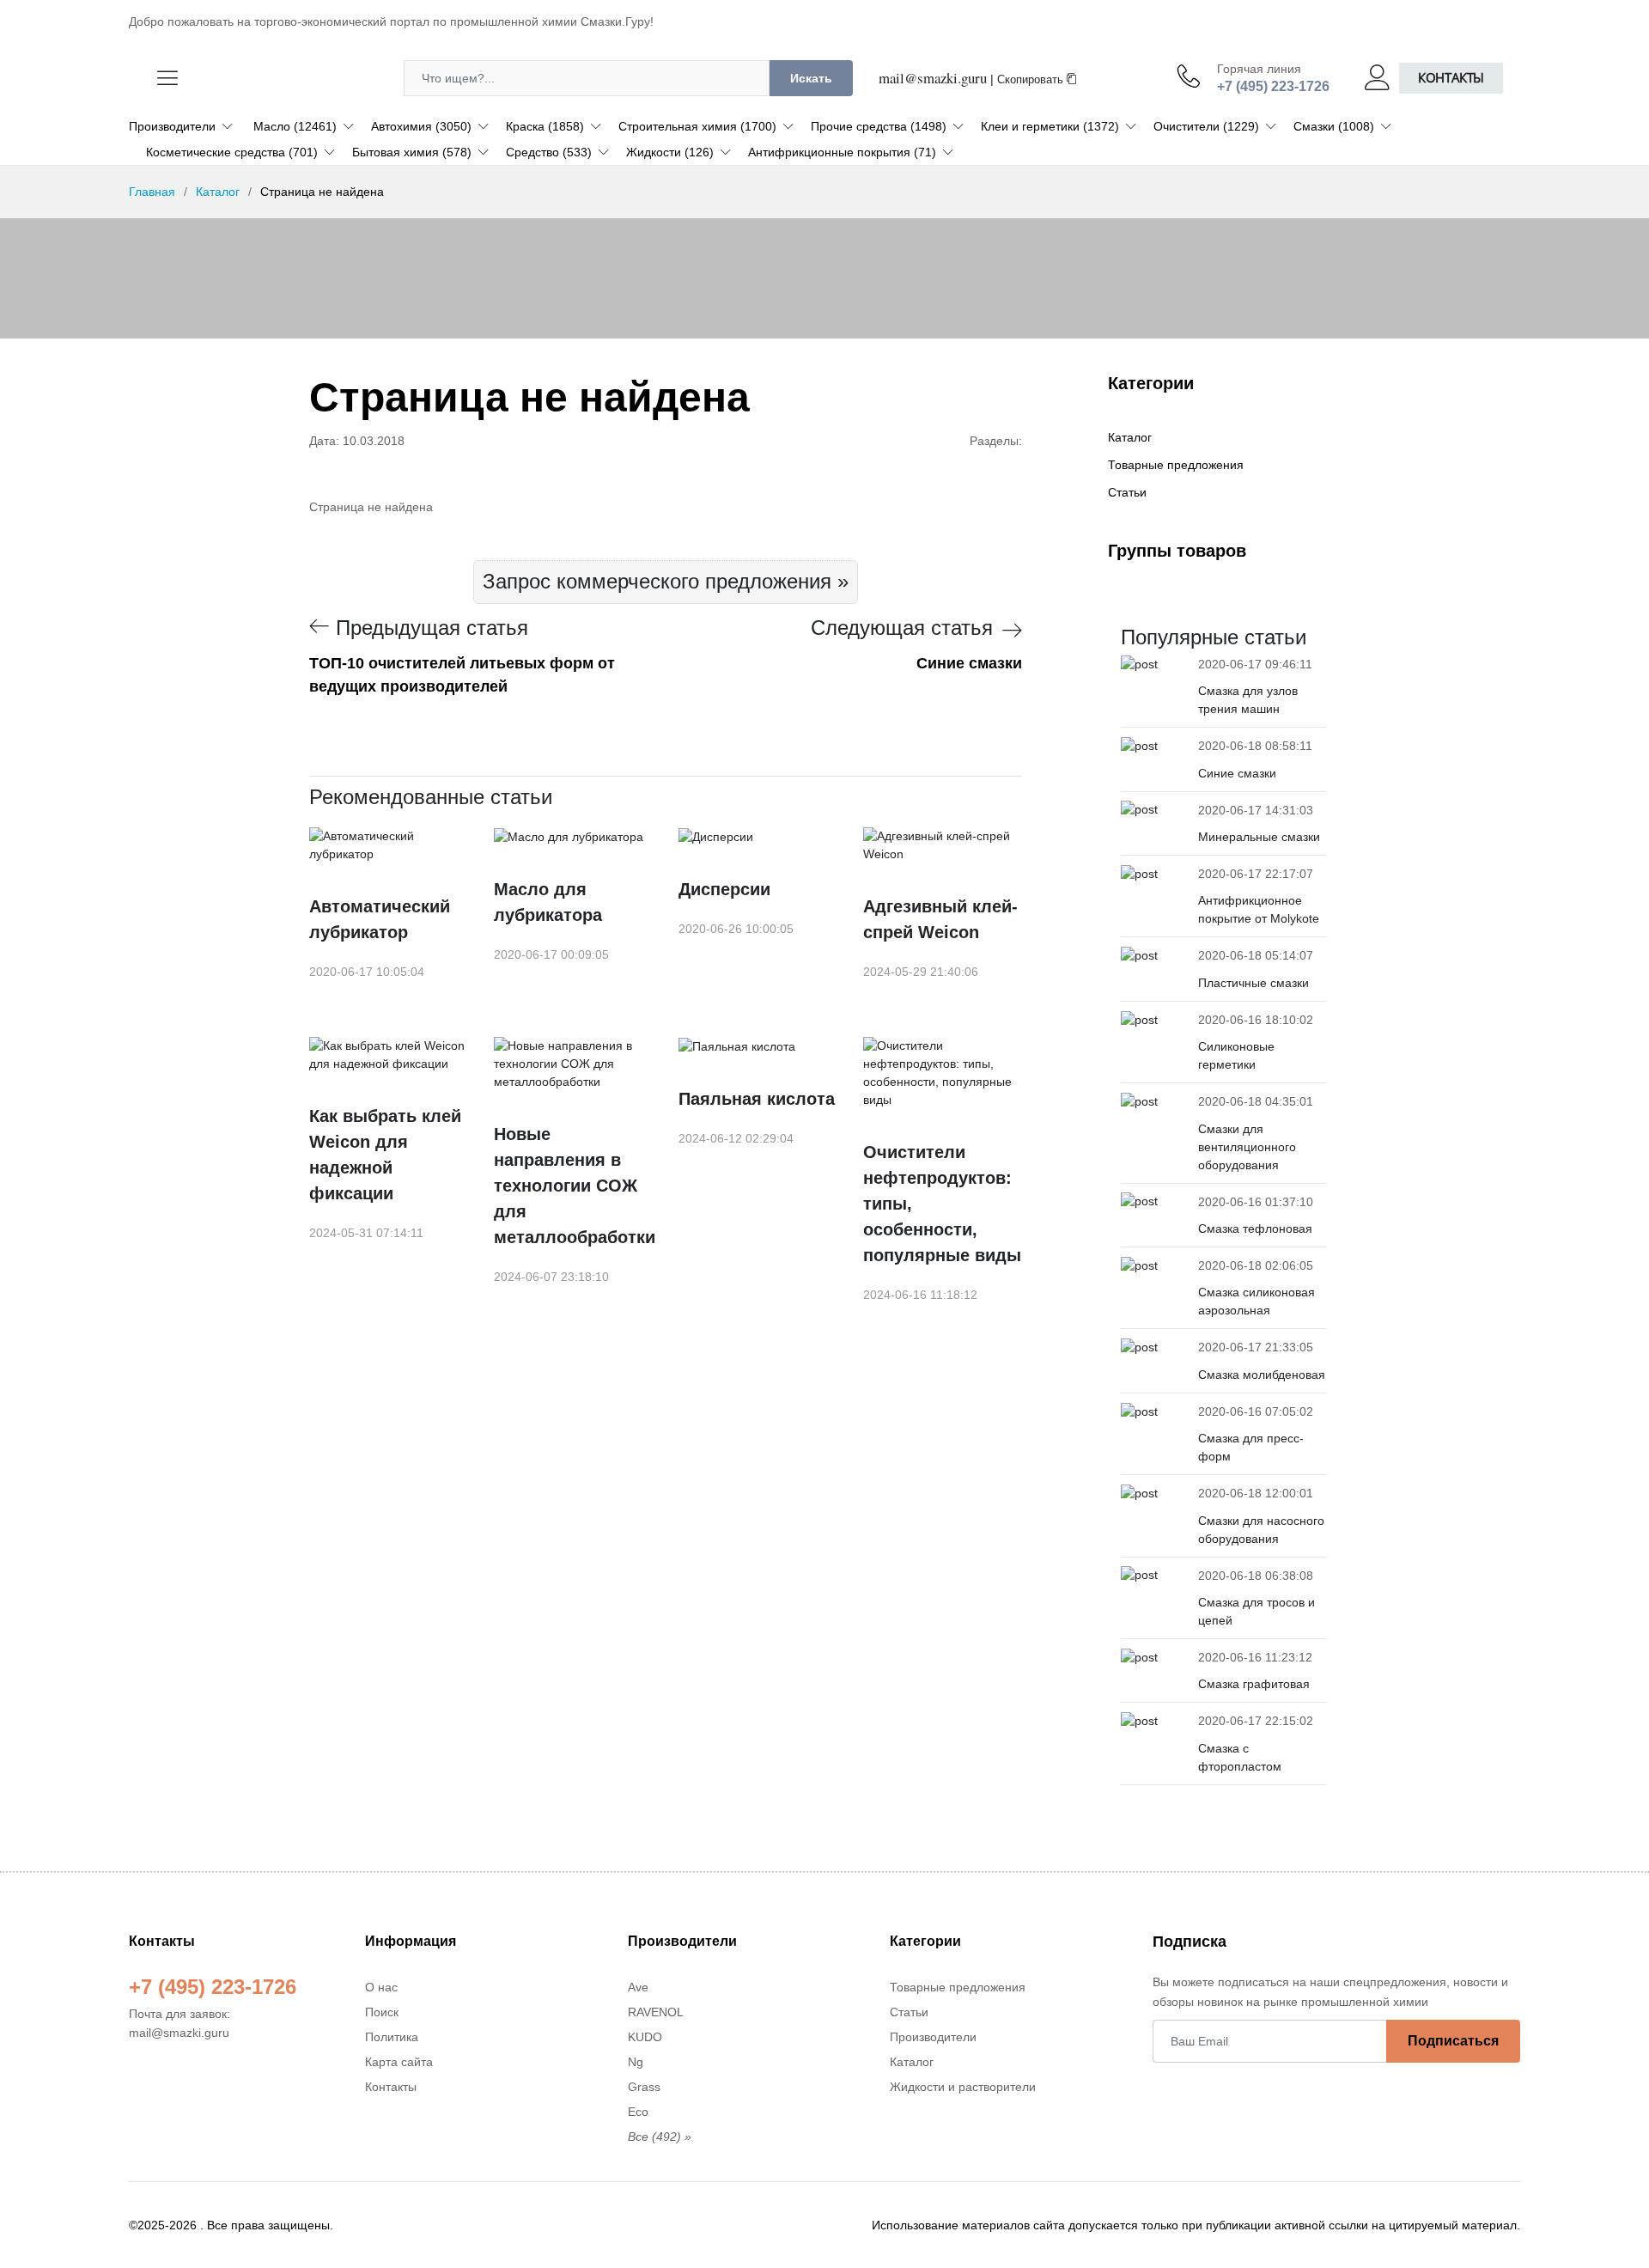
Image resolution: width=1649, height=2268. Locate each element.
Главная (152, 192)
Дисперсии (724, 889)
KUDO (645, 2037)
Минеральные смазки (1259, 837)
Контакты (1451, 78)
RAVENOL (656, 2012)
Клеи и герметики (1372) (1050, 126)
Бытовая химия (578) (412, 152)
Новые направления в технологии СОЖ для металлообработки (573, 1186)
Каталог (218, 192)
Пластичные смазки (1253, 983)
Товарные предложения (1176, 465)
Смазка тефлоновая (1255, 1228)
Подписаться (1453, 2041)
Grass (644, 2087)
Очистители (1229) (1206, 126)
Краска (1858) (545, 126)
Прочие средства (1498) (879, 126)
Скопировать (1032, 80)
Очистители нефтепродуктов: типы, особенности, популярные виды (942, 1204)
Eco (638, 2112)
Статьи (1127, 492)
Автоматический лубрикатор (380, 919)
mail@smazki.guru (933, 78)
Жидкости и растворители (963, 2087)
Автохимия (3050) (421, 126)
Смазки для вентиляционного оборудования (1247, 1147)
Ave (638, 1987)
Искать (811, 78)
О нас (381, 1987)
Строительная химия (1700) (697, 126)
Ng (636, 2062)
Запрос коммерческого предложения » (666, 581)
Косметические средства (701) (232, 152)
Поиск (382, 2012)
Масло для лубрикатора (548, 902)
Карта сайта (399, 2062)
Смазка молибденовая (1262, 1375)
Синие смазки (1237, 773)
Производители (172, 126)
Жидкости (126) (670, 152)
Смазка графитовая (1254, 1684)
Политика (392, 2037)
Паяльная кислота (757, 1099)
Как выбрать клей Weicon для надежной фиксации (385, 1155)
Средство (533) (549, 152)
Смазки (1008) (1334, 126)
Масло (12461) (295, 126)
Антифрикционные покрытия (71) (842, 152)
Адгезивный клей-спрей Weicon (940, 919)
